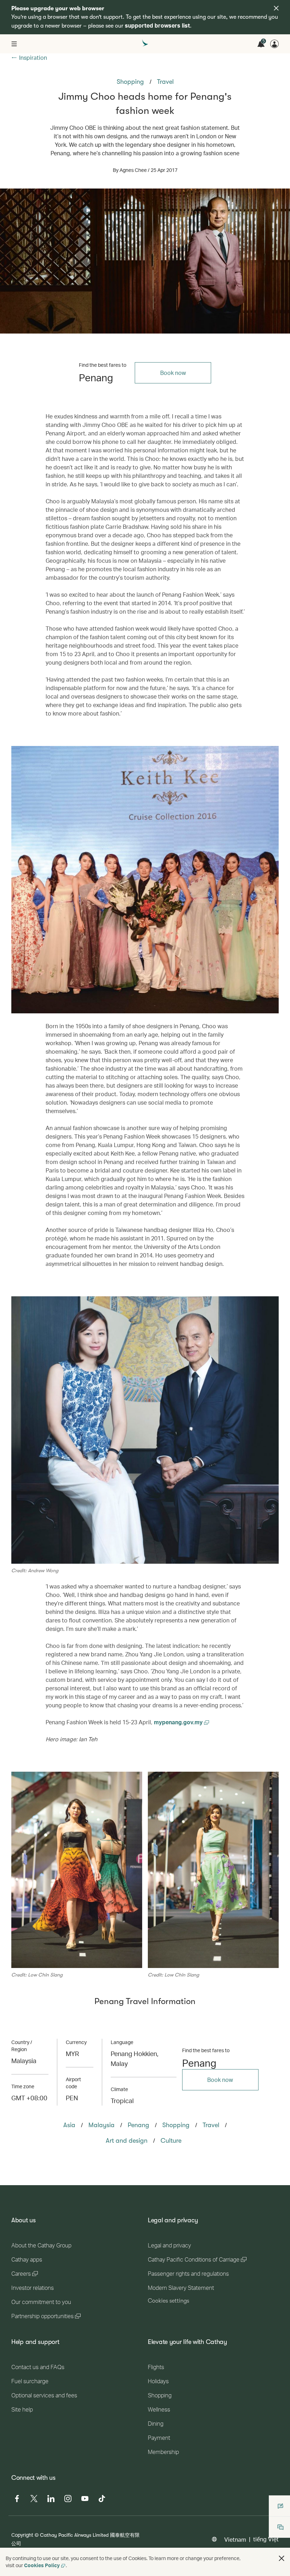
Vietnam (235, 2539)
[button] (282, 2558)
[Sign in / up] (274, 44)
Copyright (22, 2535)
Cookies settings (169, 2301)
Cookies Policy (42, 2565)
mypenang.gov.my (179, 1722)
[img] (276, 8)
